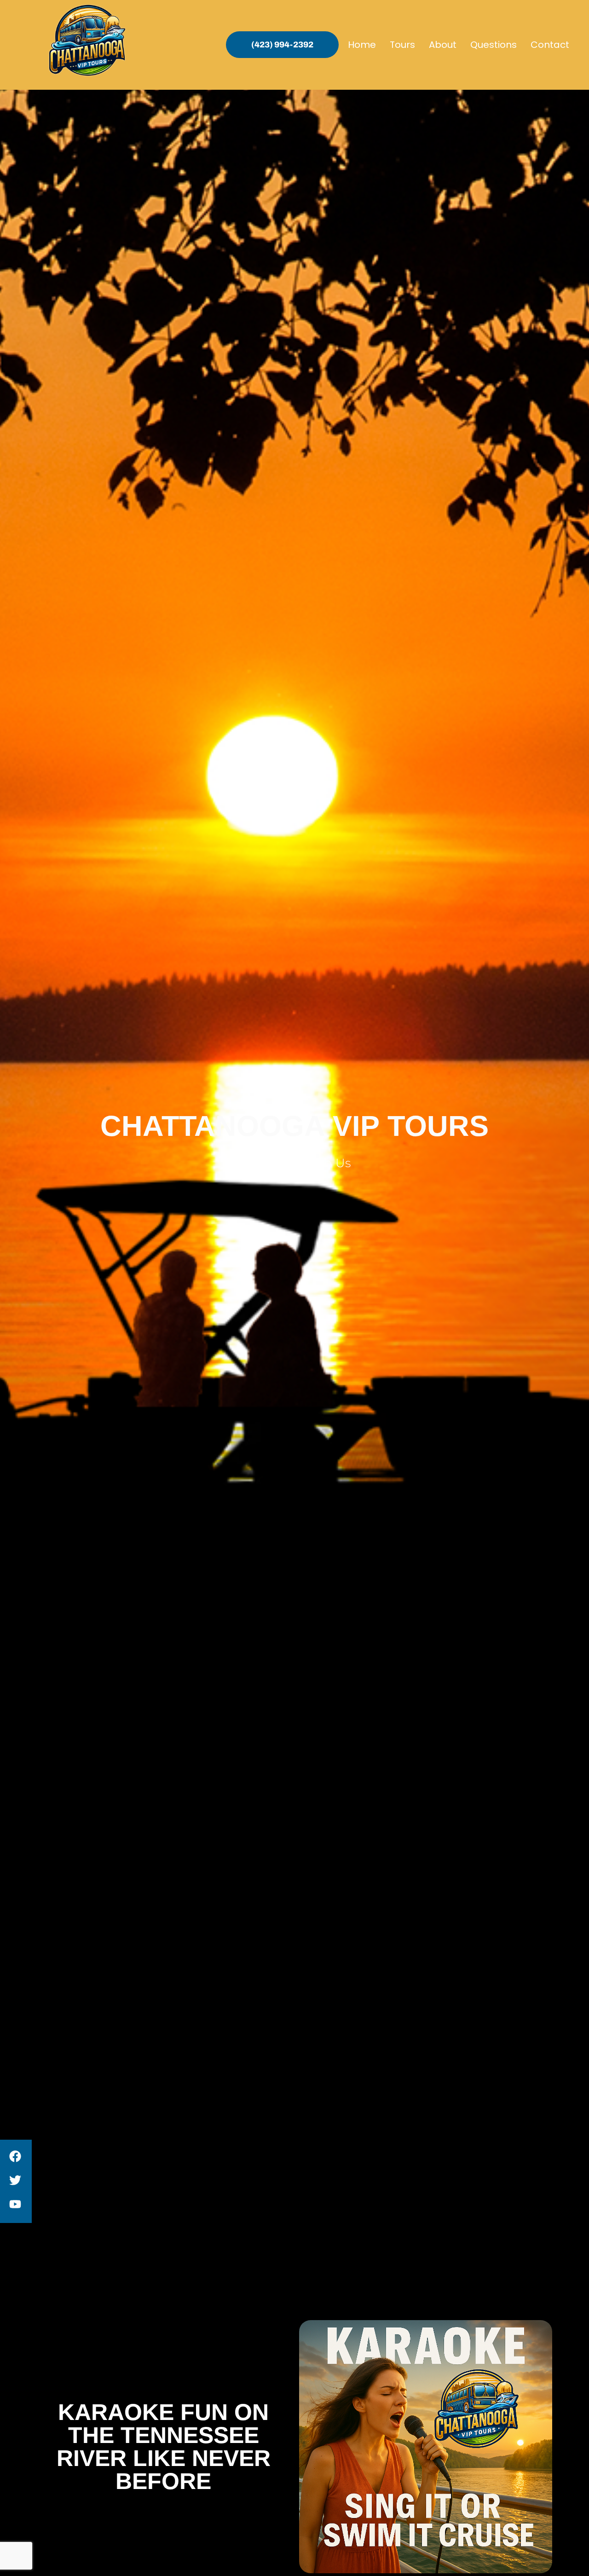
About (443, 45)
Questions (494, 45)
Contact (550, 45)
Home (362, 45)
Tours (402, 45)
